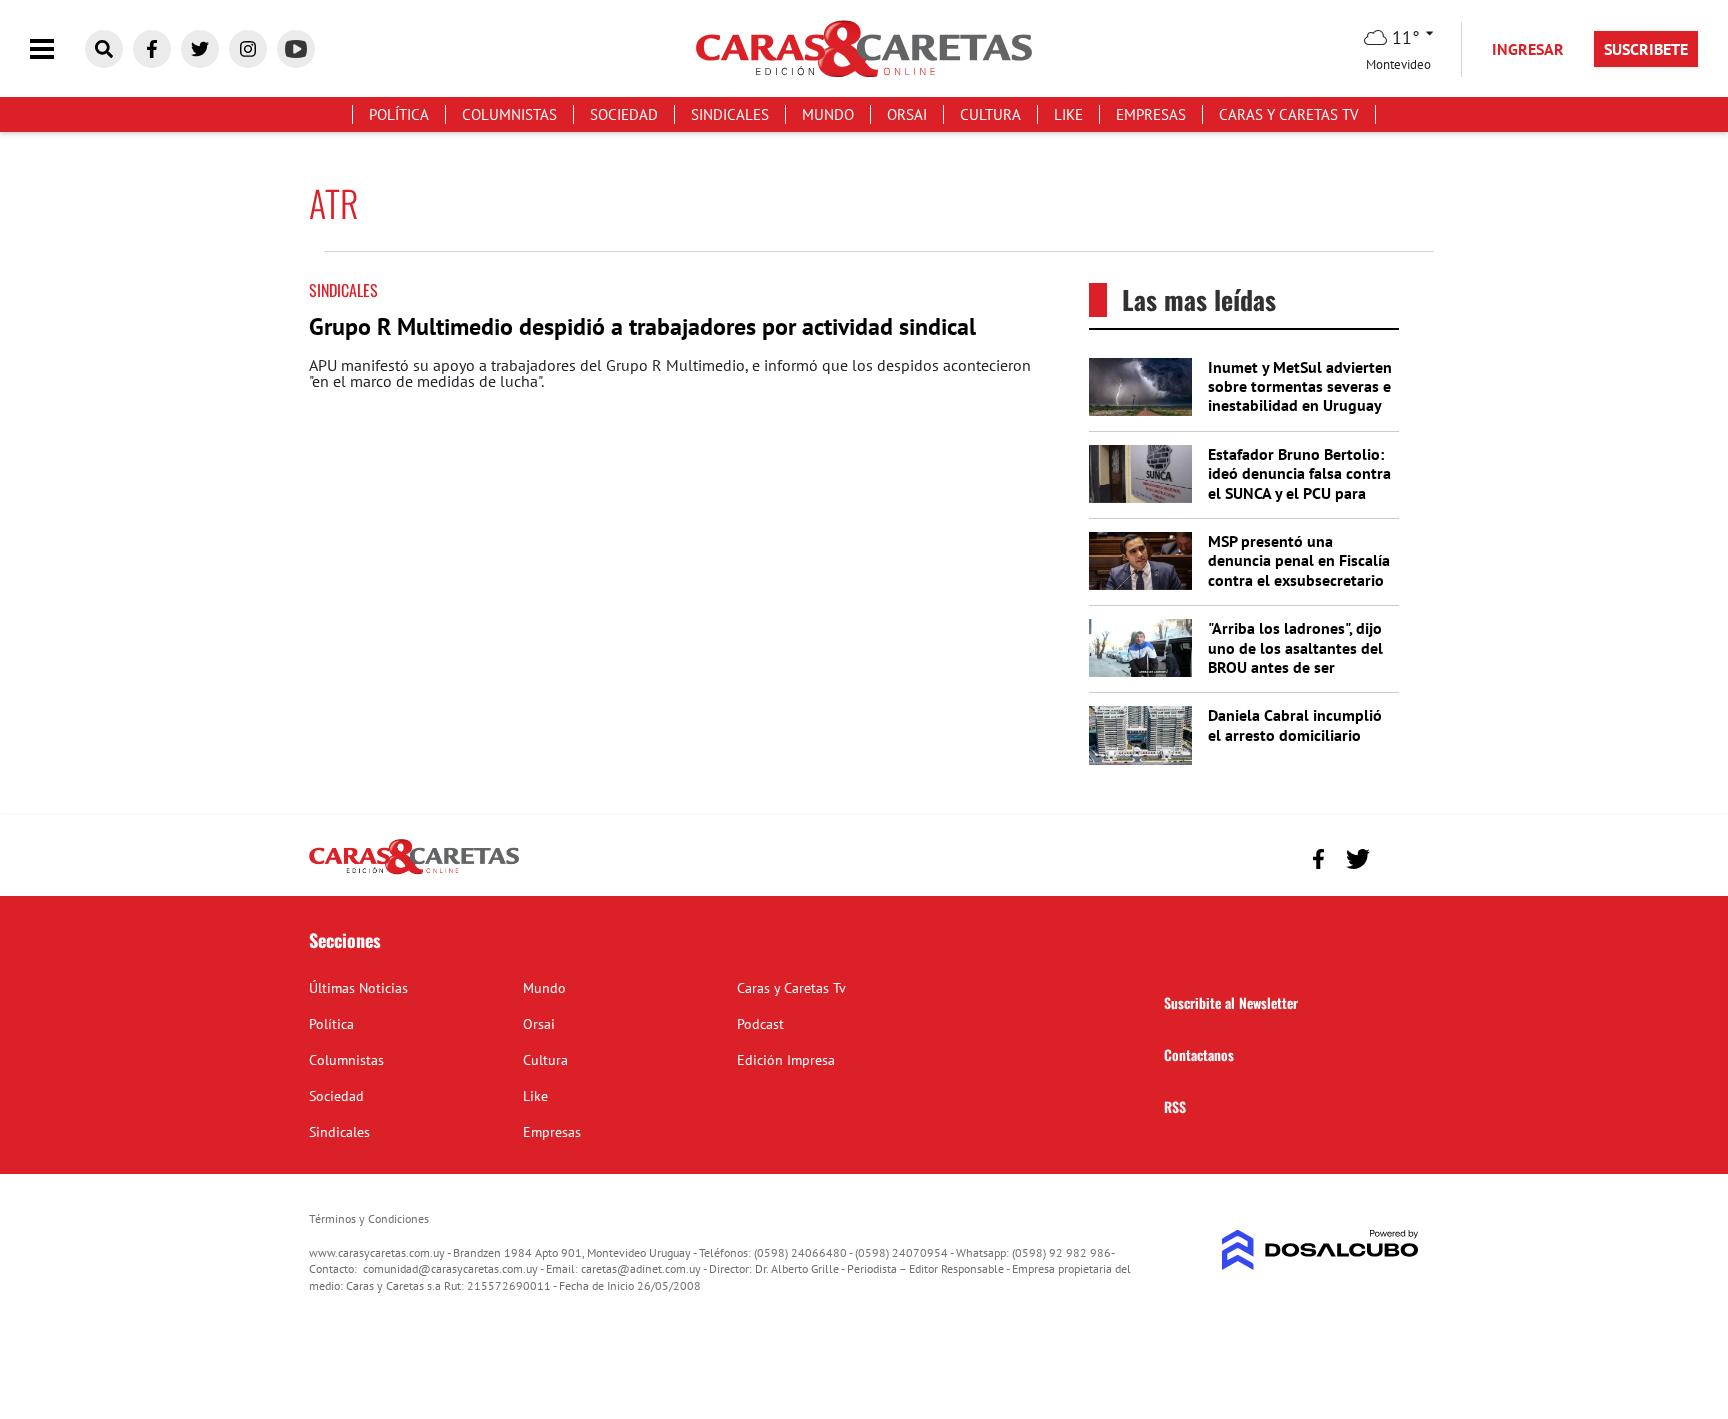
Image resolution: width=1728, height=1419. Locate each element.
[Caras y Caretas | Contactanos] (1396, 856)
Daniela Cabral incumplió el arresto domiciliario (1295, 724)
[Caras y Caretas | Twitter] (200, 49)
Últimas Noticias (358, 988)
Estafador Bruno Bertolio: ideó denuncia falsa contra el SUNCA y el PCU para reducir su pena (1299, 483)
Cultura (990, 114)
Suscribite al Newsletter (1231, 1002)
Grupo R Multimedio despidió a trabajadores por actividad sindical (642, 326)
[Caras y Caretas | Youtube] (296, 49)
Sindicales (730, 114)
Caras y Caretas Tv (1289, 114)
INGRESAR (1528, 49)
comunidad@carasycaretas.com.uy (450, 1268)
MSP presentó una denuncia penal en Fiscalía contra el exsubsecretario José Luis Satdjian (1299, 570)
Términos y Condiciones (369, 1218)
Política (399, 114)
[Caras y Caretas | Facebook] (152, 49)
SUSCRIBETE (1646, 49)
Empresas (1151, 114)
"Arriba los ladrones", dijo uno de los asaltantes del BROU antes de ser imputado (1295, 657)
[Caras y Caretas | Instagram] (248, 49)
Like (1068, 114)
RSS (1175, 1106)
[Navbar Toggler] (57, 49)
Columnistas (509, 114)
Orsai (907, 114)
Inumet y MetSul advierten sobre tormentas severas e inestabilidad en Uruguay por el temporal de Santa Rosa (1300, 405)
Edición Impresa (786, 1060)
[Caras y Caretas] (414, 873)
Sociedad (624, 114)
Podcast (760, 1024)
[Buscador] (104, 49)
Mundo (828, 114)
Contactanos (1199, 1054)
